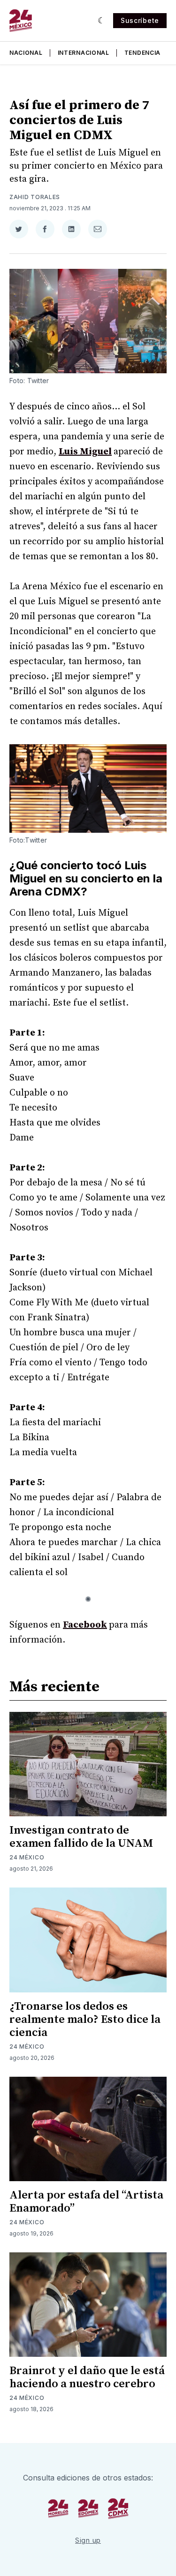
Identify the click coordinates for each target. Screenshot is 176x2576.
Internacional (84, 53)
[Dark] (102, 21)
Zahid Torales (35, 197)
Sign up (88, 2540)
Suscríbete (140, 20)
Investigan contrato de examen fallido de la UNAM (81, 1837)
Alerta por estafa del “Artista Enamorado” (86, 2202)
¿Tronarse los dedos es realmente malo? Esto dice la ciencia (85, 2020)
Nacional (26, 53)
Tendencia (142, 53)
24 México (27, 1857)
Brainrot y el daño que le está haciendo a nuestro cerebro (87, 2377)
